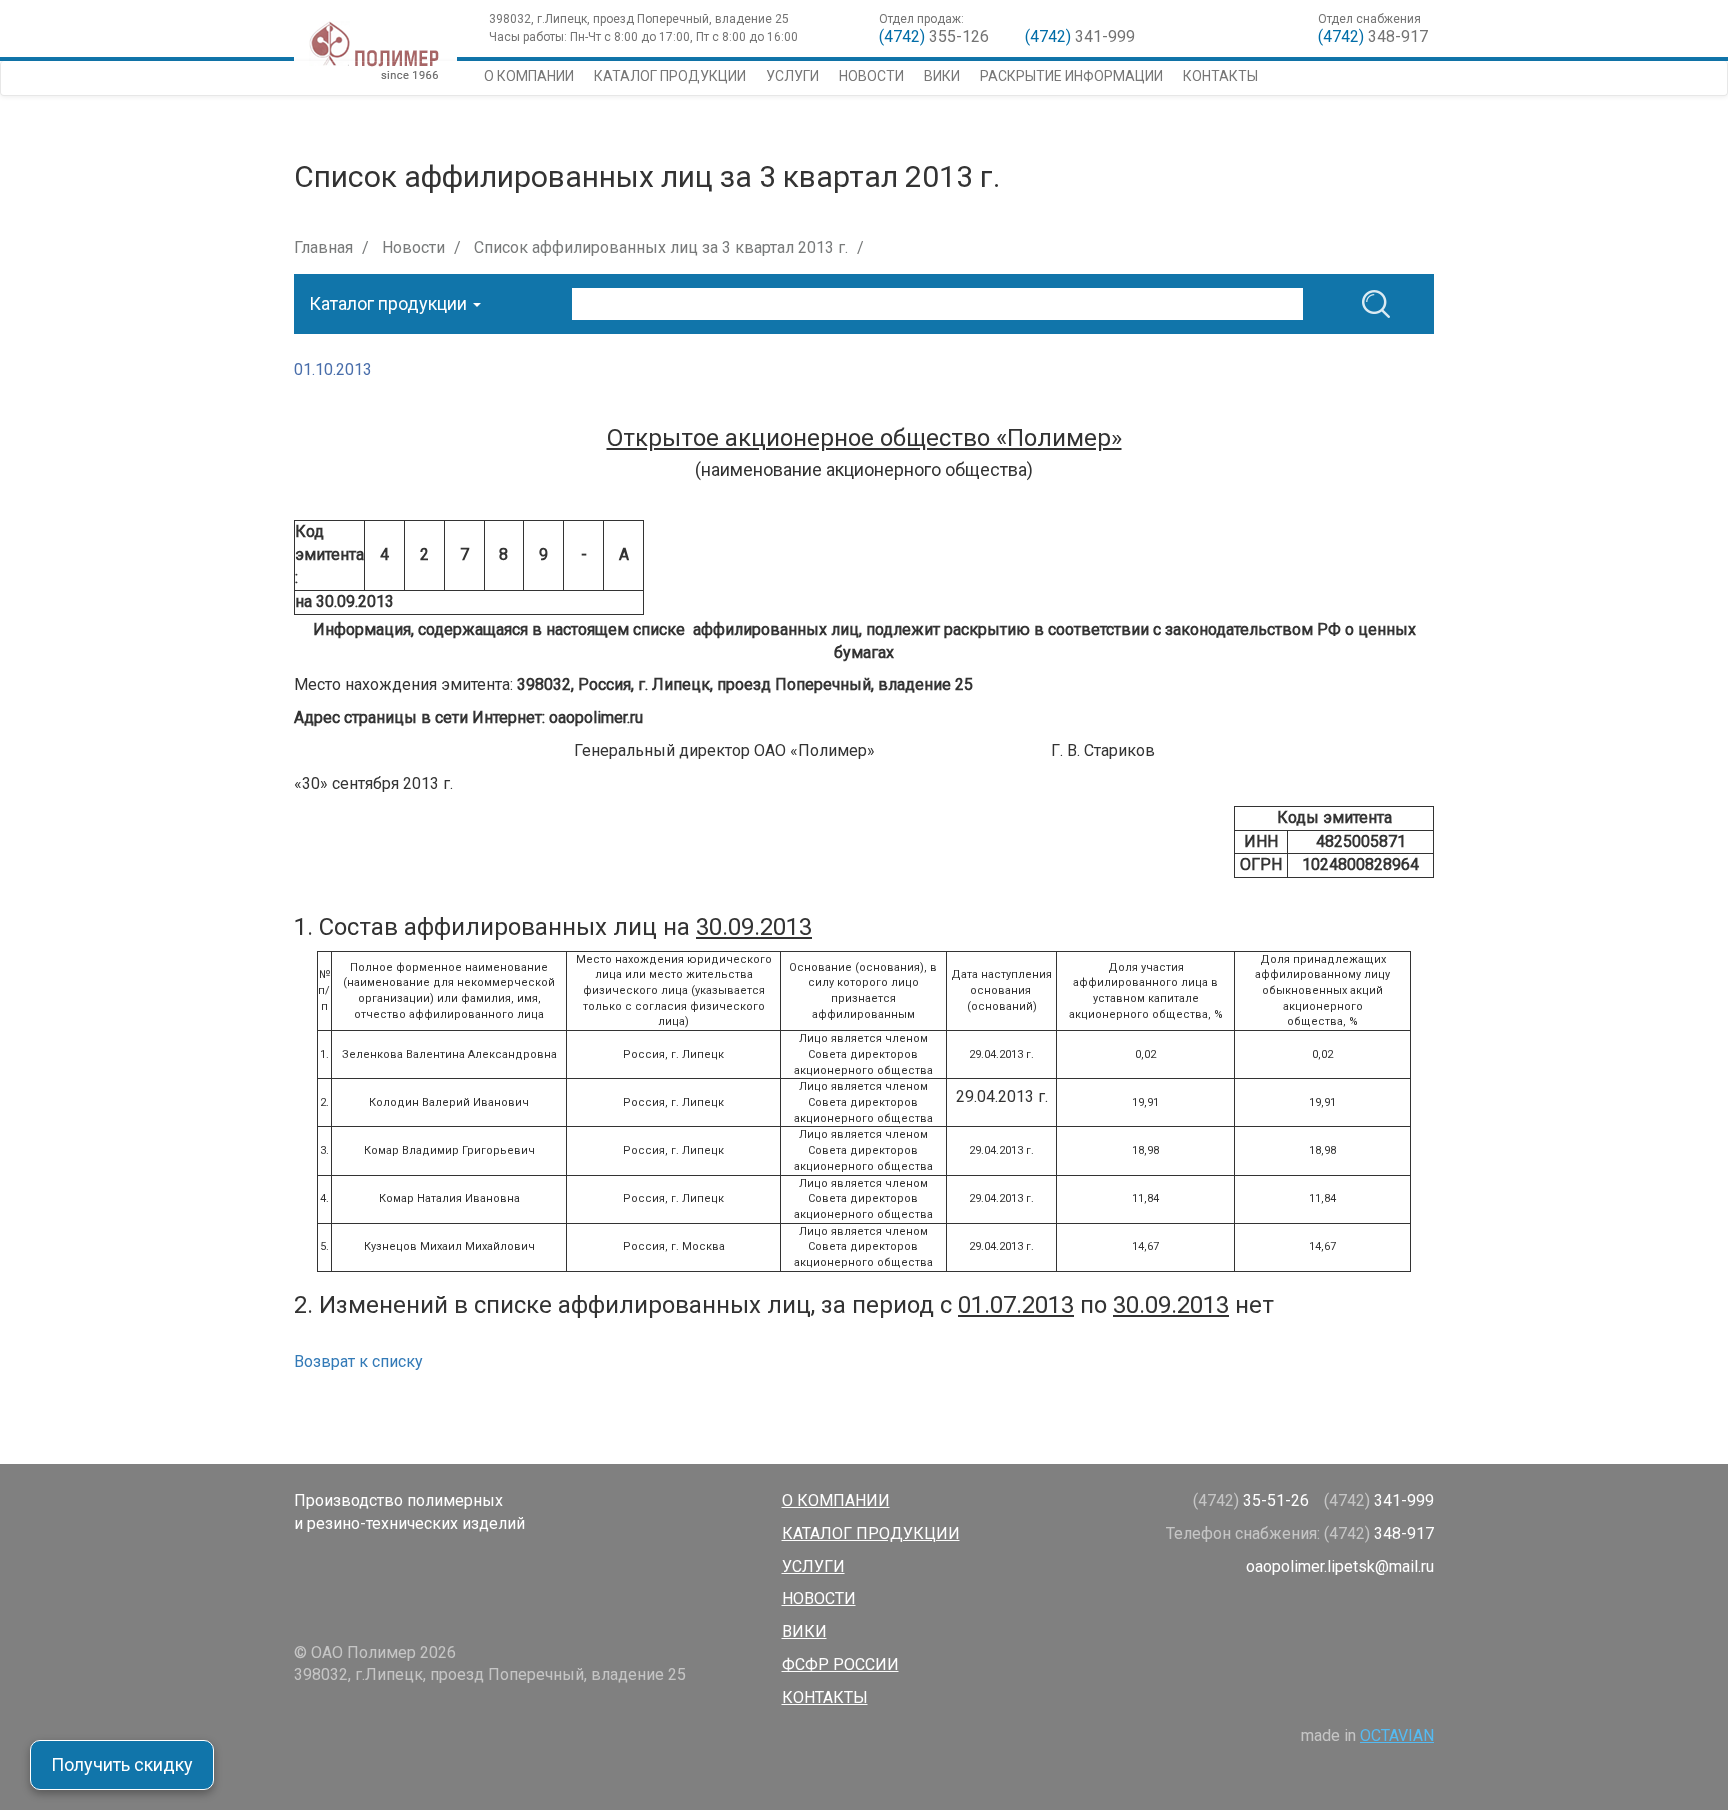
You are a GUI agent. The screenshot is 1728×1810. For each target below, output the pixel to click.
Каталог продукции (670, 76)
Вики (942, 76)
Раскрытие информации (1071, 76)
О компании (529, 76)
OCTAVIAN (1397, 1735)
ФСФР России (840, 1664)
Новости (871, 76)
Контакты (1220, 76)
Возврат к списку (358, 1361)
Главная (323, 247)
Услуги (792, 76)
